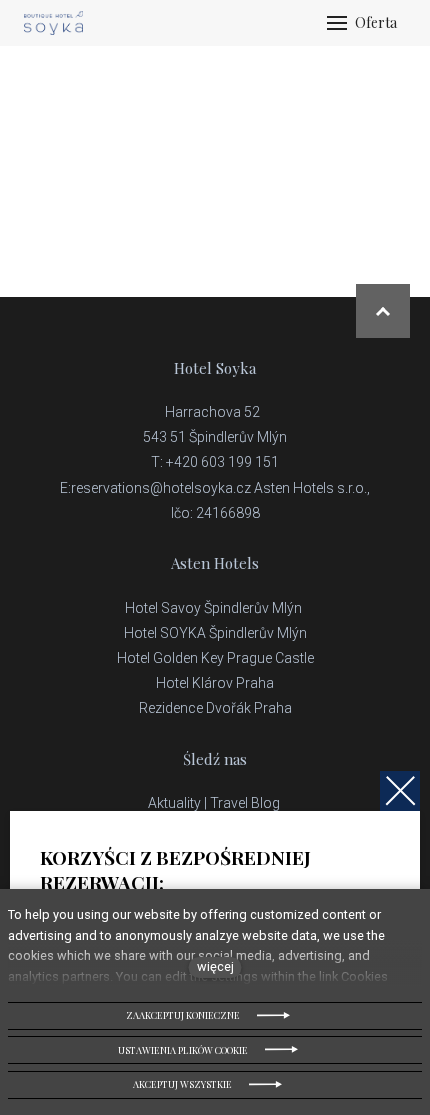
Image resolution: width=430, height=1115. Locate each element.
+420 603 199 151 (222, 462)
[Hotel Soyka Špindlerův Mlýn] (53, 23)
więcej (215, 966)
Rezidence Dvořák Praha (215, 708)
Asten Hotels (215, 563)
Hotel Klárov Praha (215, 683)
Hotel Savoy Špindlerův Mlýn (215, 608)
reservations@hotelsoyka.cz (161, 488)
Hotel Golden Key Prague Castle (215, 658)
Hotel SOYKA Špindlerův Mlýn (215, 633)
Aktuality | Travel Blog (215, 803)
